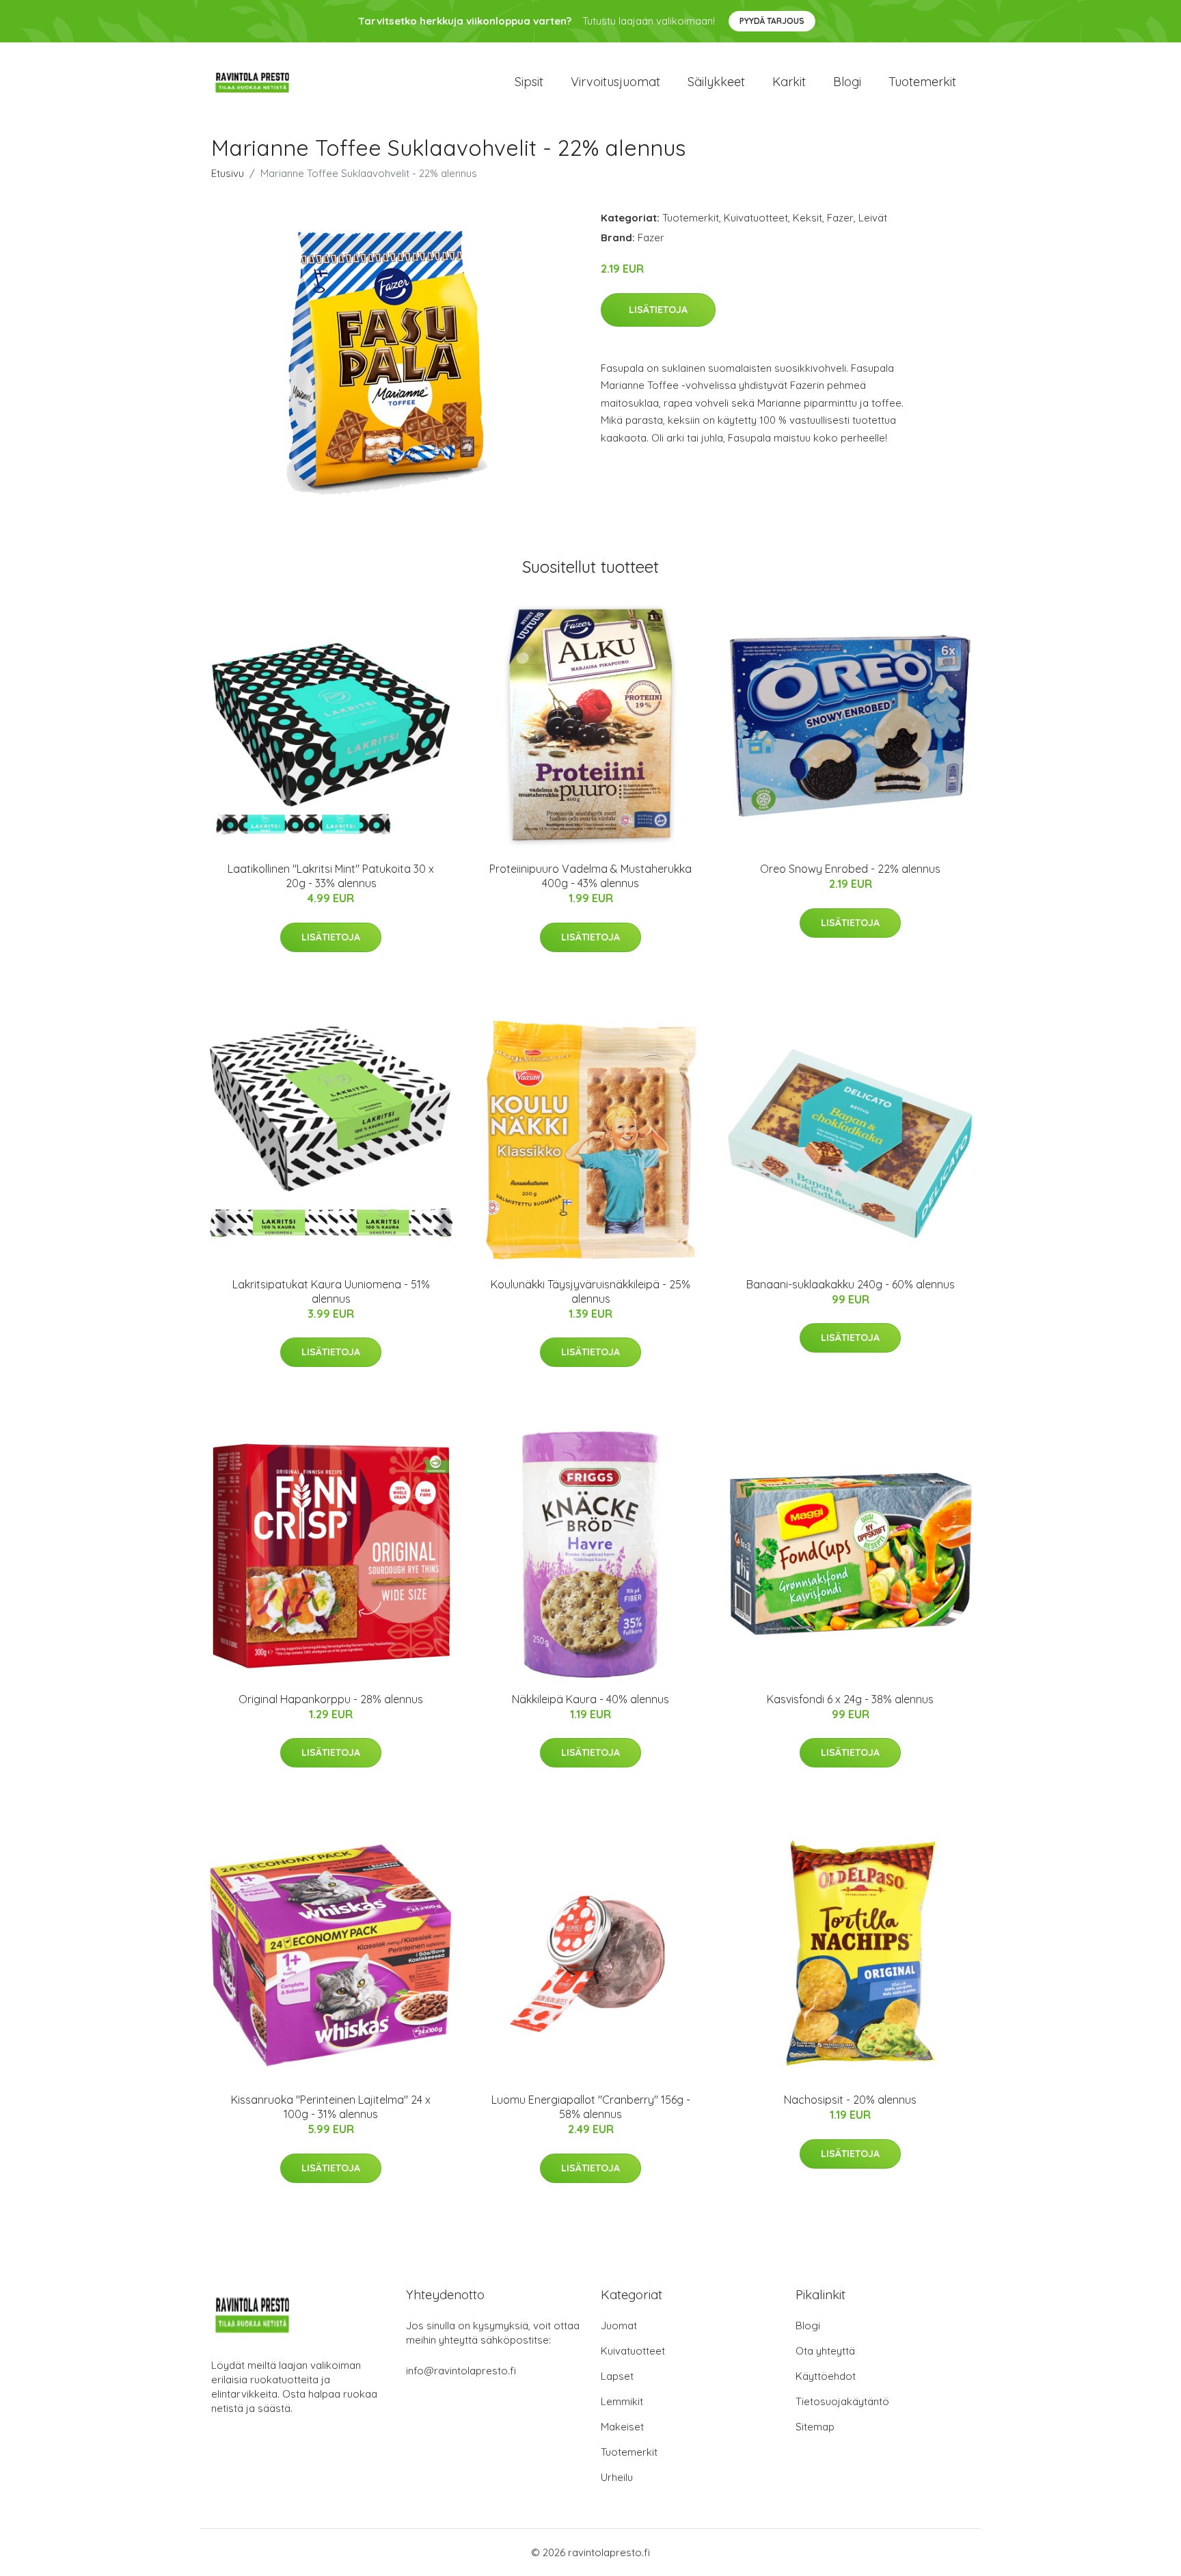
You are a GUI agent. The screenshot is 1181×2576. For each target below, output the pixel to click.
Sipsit (529, 82)
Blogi (847, 82)
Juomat (619, 2326)
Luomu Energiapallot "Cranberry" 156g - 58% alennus (591, 2107)
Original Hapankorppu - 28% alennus (331, 1699)
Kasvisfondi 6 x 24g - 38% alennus (850, 1699)
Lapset (617, 2376)
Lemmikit (622, 2401)
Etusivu (228, 173)
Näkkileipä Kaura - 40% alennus (590, 1699)
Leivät (873, 218)
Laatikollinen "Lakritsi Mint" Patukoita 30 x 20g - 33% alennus (331, 876)
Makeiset (622, 2427)
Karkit (789, 82)
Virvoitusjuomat (615, 82)
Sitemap (815, 2427)
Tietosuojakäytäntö (842, 2401)
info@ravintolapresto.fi (461, 2371)
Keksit (807, 218)
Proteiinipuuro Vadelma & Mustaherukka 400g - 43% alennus (590, 876)
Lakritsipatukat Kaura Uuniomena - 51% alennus (331, 1291)
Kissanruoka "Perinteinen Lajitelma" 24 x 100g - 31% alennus (331, 2107)
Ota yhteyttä (825, 2351)
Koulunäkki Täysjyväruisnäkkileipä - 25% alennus (590, 1291)
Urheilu (617, 2477)
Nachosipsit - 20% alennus (850, 2100)
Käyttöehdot (826, 2376)
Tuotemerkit (922, 82)
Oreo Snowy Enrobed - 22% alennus (850, 869)
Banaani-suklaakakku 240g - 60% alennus (851, 1284)
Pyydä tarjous (772, 21)
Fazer (840, 218)
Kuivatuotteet (756, 218)
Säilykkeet (716, 82)
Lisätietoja (658, 310)
